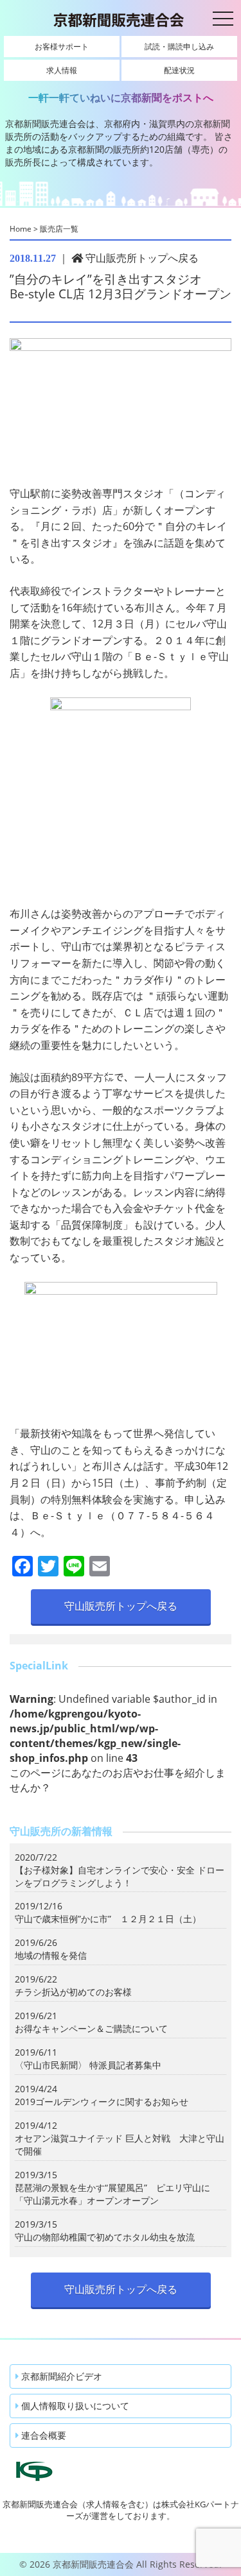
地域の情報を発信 (51, 1955)
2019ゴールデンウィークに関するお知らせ (102, 2102)
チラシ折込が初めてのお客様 (73, 1992)
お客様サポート (62, 47)
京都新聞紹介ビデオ (60, 2376)
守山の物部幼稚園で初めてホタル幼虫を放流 (105, 2237)
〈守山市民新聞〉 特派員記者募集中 (88, 2065)
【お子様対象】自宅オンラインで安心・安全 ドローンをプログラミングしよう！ (120, 1876)
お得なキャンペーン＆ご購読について (91, 2028)
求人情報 (62, 70)
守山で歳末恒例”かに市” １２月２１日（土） (108, 1919)
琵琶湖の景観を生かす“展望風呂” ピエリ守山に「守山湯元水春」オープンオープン (112, 2194)
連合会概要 (42, 2435)
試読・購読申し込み (179, 47)
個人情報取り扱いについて (74, 2406)
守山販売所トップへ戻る (141, 258)
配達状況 (179, 70)
